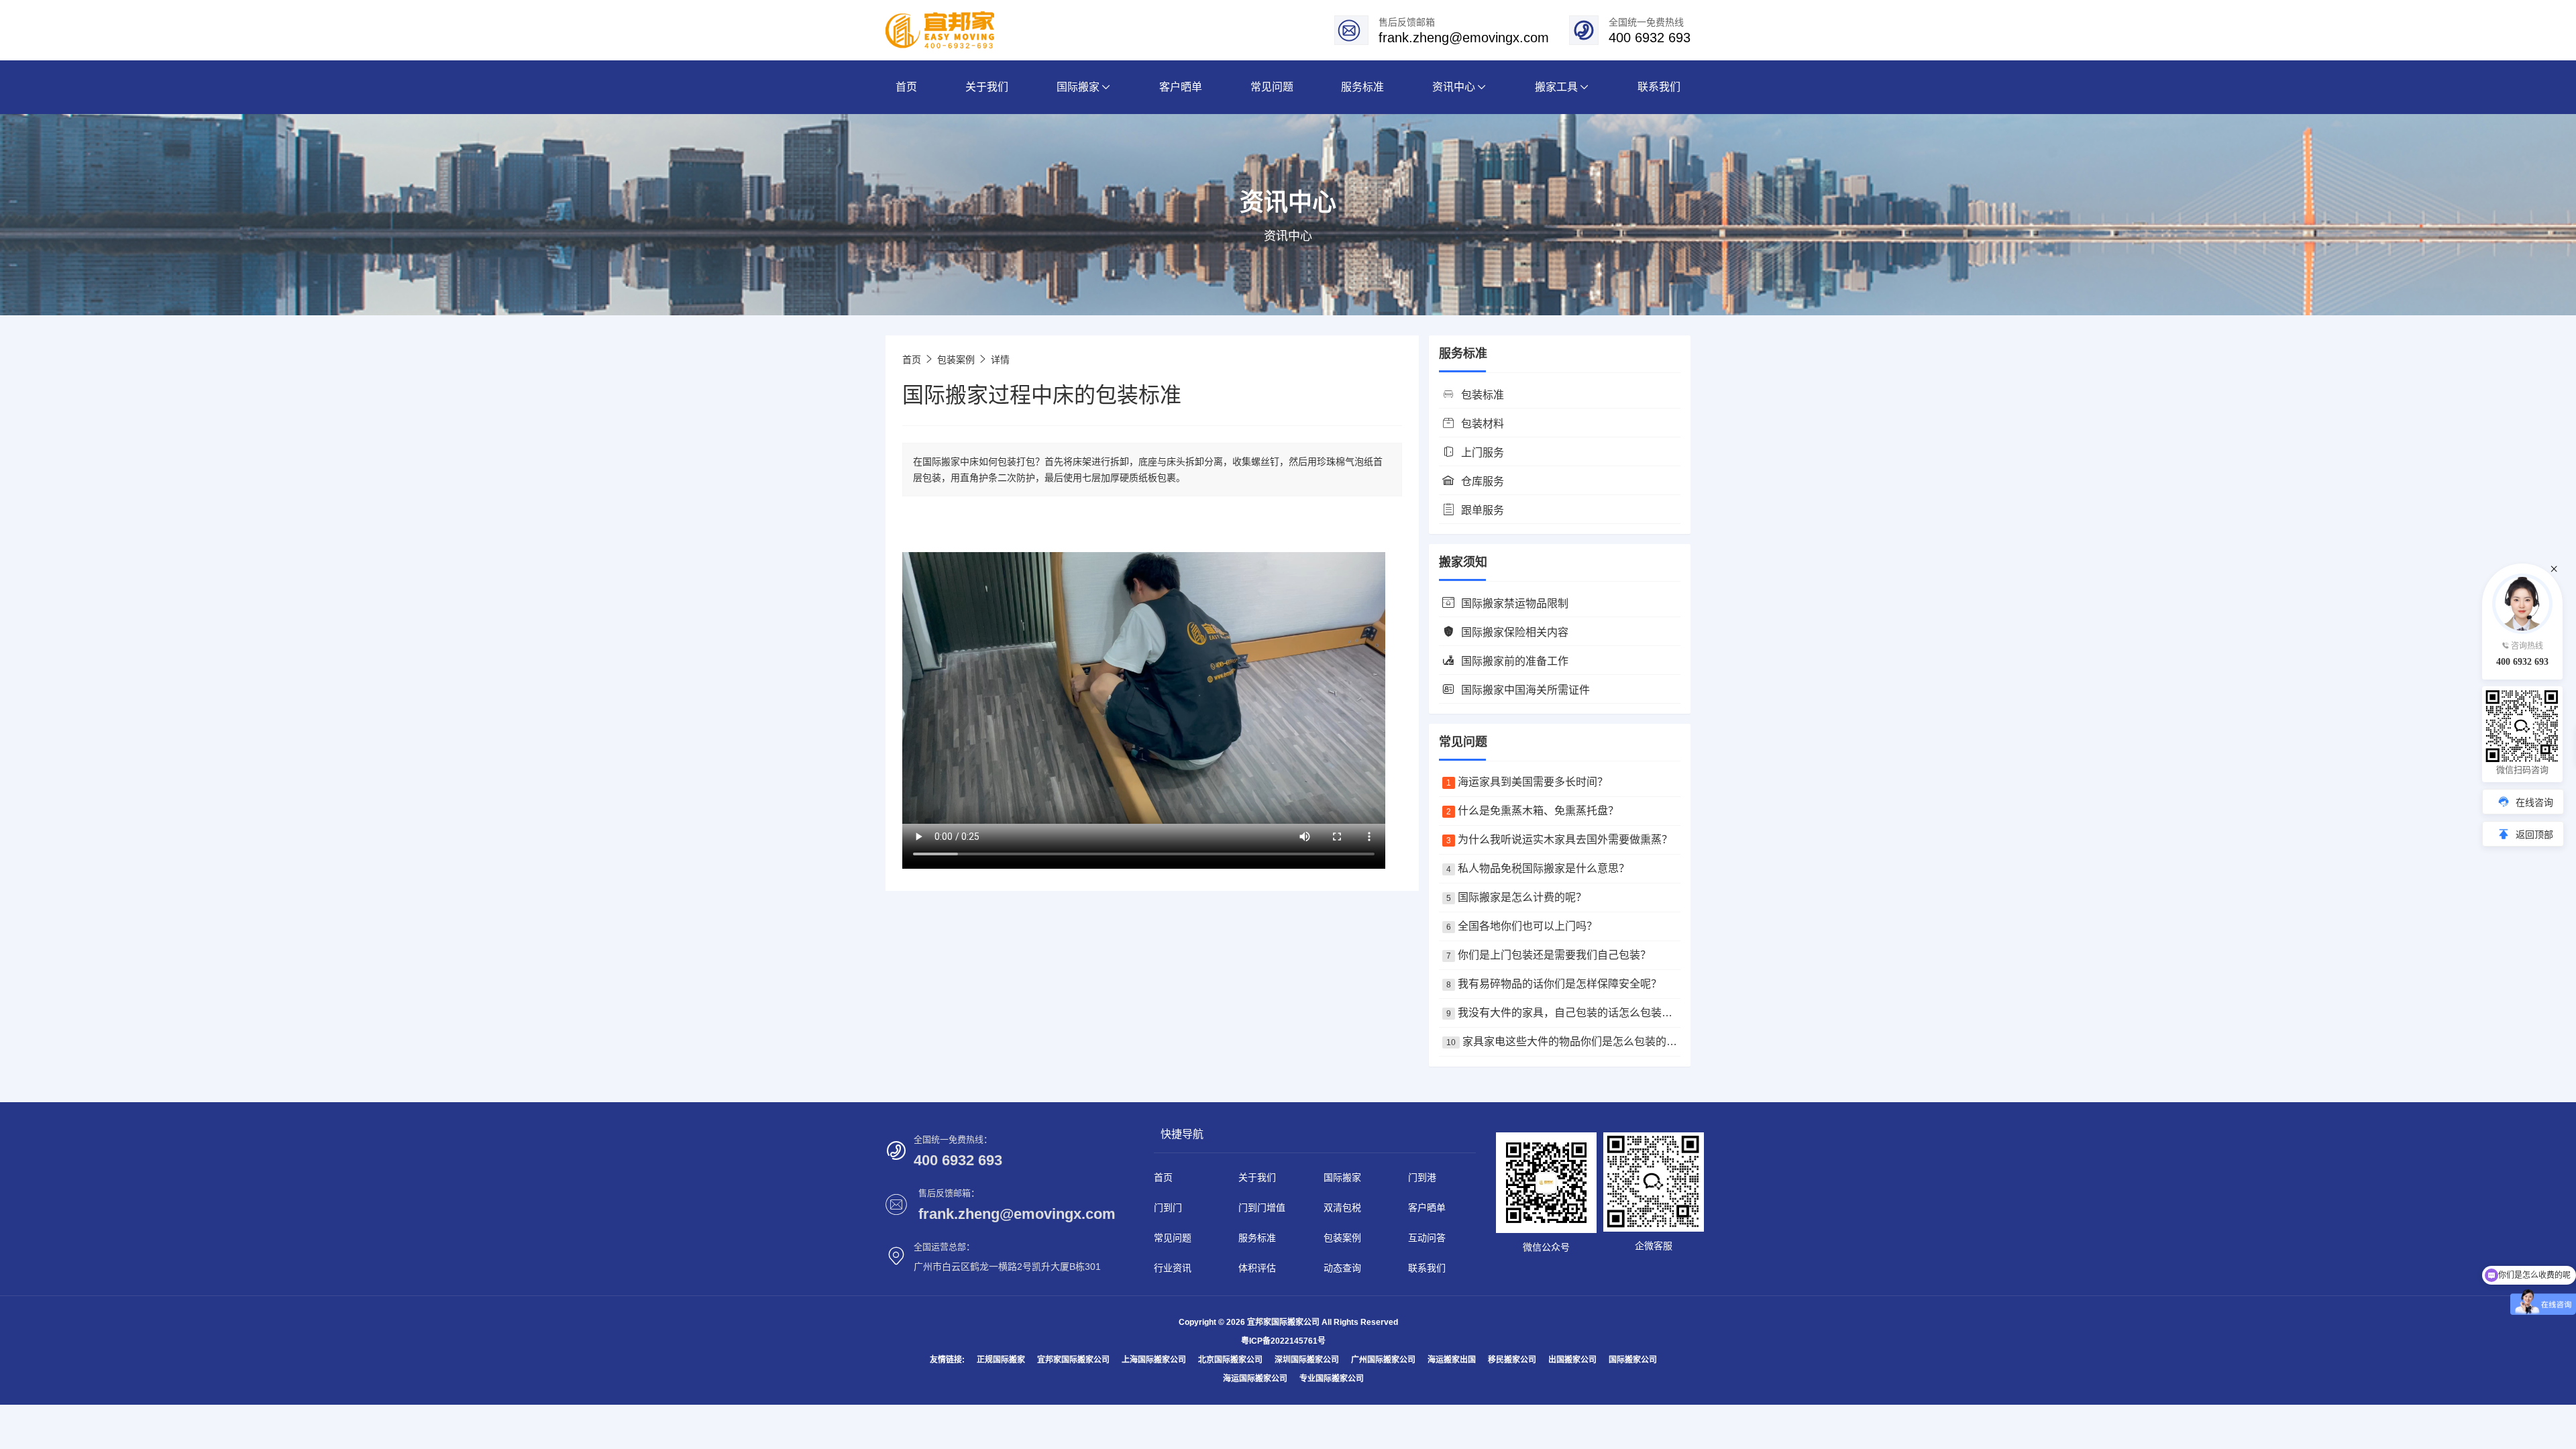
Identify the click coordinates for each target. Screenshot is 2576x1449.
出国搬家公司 (1572, 1360)
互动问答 (1427, 1238)
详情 (1000, 360)
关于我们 (1257, 1177)
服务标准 (1257, 1238)
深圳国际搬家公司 (1307, 1360)
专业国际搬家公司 (1332, 1379)
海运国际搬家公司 (1255, 1379)
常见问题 (1173, 1238)
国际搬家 (1342, 1177)
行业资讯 (1173, 1268)
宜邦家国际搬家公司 (1073, 1360)
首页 (912, 360)
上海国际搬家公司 (1154, 1360)
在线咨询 (2534, 802)
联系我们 (1427, 1268)
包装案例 (956, 360)
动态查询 (1342, 1268)
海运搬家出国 (1452, 1360)
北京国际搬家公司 (1230, 1360)
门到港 (1422, 1177)
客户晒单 (1427, 1207)
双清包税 (1342, 1207)
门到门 (1168, 1207)
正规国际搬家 (1001, 1360)
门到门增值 (1262, 1207)
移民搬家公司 (1512, 1360)
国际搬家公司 (1633, 1360)
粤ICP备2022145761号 (1283, 1341)
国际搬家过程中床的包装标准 (1042, 395)
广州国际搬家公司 (1383, 1360)
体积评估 (1257, 1268)
